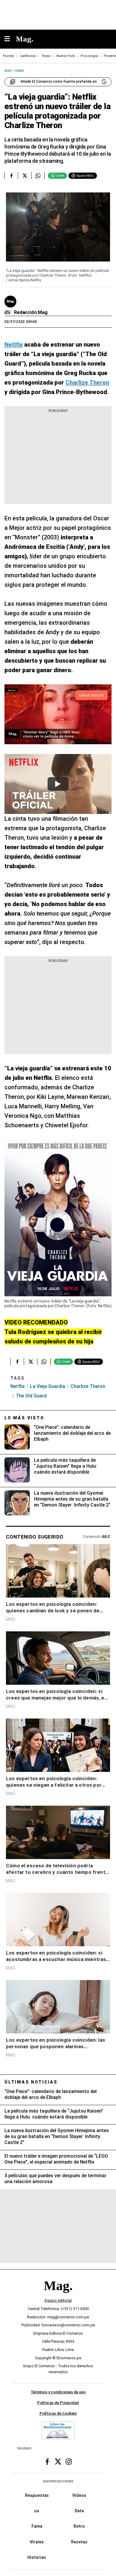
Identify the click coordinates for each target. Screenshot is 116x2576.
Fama (37, 2526)
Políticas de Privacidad (58, 2403)
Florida (8, 56)
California (28, 56)
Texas (46, 56)
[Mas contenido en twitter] (58, 2462)
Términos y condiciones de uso (58, 2392)
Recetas (79, 2542)
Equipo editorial (58, 2300)
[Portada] (58, 2296)
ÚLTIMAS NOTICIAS (31, 2082)
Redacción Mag (31, 312)
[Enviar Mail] (8, 313)
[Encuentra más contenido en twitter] (25, 176)
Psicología (89, 56)
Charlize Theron (88, 1386)
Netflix (18, 1386)
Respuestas (37, 2495)
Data (79, 2511)
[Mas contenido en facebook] (47, 2462)
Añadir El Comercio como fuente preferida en (59, 82)
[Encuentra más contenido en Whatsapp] (38, 176)
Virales (37, 2542)
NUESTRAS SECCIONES (58, 2481)
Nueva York (66, 56)
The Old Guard (31, 1396)
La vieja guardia (48, 1386)
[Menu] (10, 39)
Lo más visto (24, 1418)
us (37, 2511)
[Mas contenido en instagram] (69, 2462)
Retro (79, 2526)
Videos (79, 2495)
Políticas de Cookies (58, 2413)
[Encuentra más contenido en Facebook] (11, 176)
